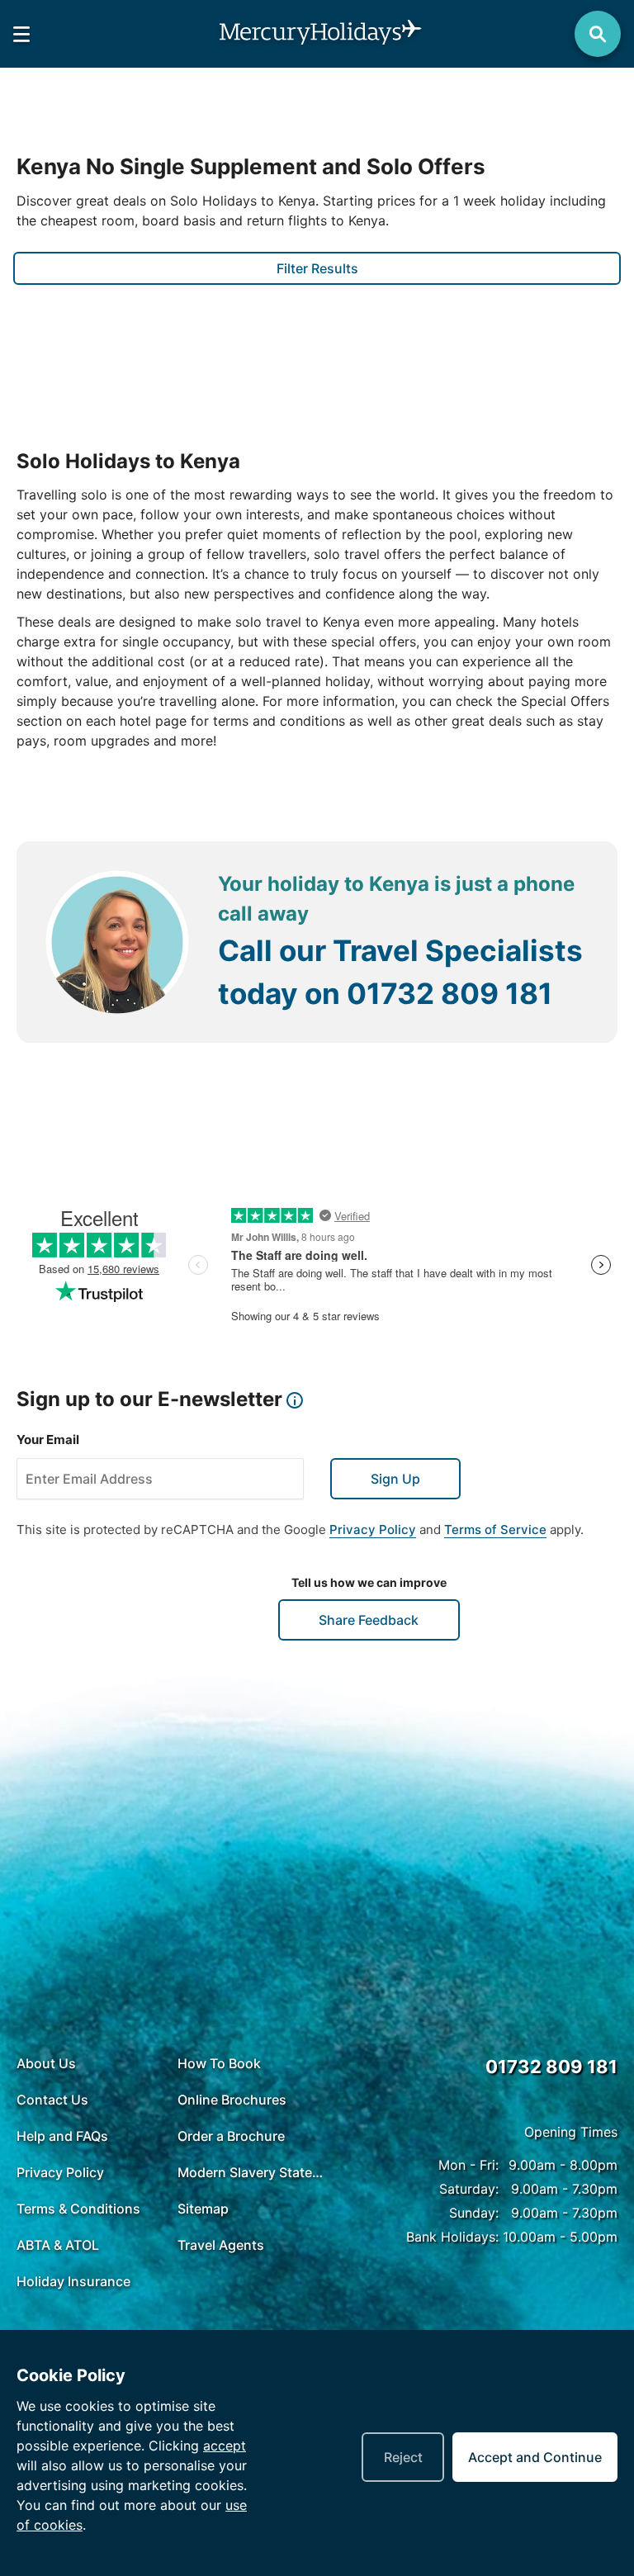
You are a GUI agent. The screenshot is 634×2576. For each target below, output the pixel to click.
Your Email (48, 1440)
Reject (403, 2457)
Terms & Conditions (78, 2209)
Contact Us (52, 2100)
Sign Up (395, 1479)
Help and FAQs (62, 2136)
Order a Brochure (231, 2136)
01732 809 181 (449, 993)
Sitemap (203, 2209)
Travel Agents (221, 2245)
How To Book (219, 2063)
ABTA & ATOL (58, 2245)
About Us (46, 2063)
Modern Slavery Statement (254, 2172)
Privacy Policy (373, 1529)
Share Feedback (369, 1620)
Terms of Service (495, 1529)
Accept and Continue (535, 2457)
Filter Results (317, 268)
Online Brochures (232, 2100)
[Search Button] (598, 34)
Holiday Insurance (73, 2281)
